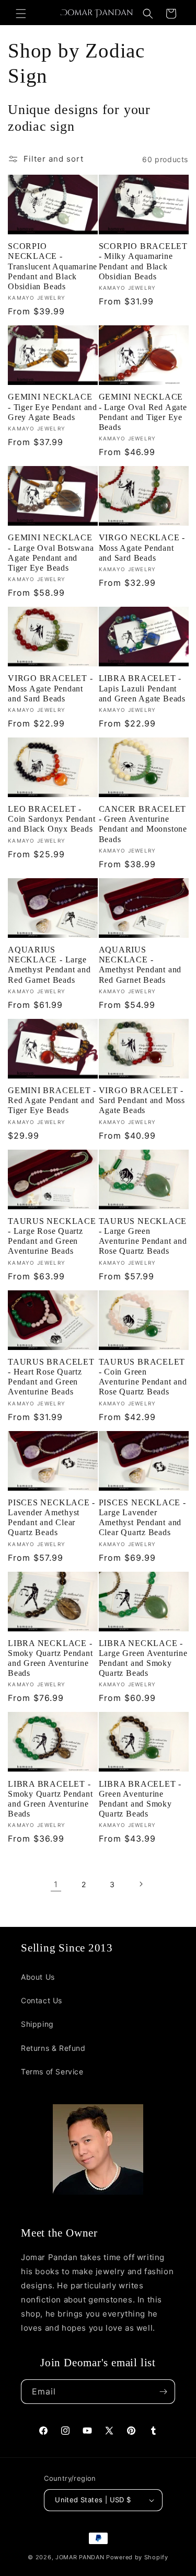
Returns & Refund (53, 2048)
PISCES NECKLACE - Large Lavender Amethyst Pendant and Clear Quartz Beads (142, 1518)
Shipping (37, 2024)
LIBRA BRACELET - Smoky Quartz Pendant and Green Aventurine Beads (50, 1799)
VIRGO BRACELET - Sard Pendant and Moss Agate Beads (142, 1100)
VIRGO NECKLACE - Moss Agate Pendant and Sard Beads (142, 547)
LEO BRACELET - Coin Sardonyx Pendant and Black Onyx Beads (51, 819)
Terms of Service (52, 2072)
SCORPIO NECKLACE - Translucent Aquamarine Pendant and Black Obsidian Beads (53, 266)
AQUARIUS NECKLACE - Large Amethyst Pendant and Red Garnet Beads (49, 965)
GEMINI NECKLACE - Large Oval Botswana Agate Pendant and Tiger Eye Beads (51, 553)
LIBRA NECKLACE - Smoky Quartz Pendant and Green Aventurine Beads (50, 1658)
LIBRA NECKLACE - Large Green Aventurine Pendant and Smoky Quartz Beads (143, 1658)
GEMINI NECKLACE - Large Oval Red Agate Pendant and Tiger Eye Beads (143, 412)
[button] (21, 14)
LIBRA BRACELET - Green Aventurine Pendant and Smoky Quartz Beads (140, 1799)
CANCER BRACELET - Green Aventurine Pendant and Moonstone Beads (143, 824)
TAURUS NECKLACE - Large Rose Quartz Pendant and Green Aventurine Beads (52, 1236)
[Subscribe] (163, 2392)
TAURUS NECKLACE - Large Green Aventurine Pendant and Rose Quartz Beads (143, 1236)
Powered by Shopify (137, 2557)
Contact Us (42, 2000)
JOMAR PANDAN (80, 2557)
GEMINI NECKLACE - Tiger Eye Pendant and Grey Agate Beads (53, 407)
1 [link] (56, 1884)
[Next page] (141, 1884)
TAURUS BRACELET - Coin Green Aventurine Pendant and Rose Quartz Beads (143, 1377)
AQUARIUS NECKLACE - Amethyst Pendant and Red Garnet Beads (140, 965)
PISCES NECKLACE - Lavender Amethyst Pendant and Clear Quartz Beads (51, 1518)
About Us (38, 1977)
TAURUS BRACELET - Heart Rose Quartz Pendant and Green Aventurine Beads (51, 1377)
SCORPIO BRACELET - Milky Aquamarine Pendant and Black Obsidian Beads (143, 261)
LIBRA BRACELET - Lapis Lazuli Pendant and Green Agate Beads (142, 688)
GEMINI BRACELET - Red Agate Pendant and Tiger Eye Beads (52, 1100)
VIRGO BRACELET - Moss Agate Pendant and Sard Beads (50, 688)
